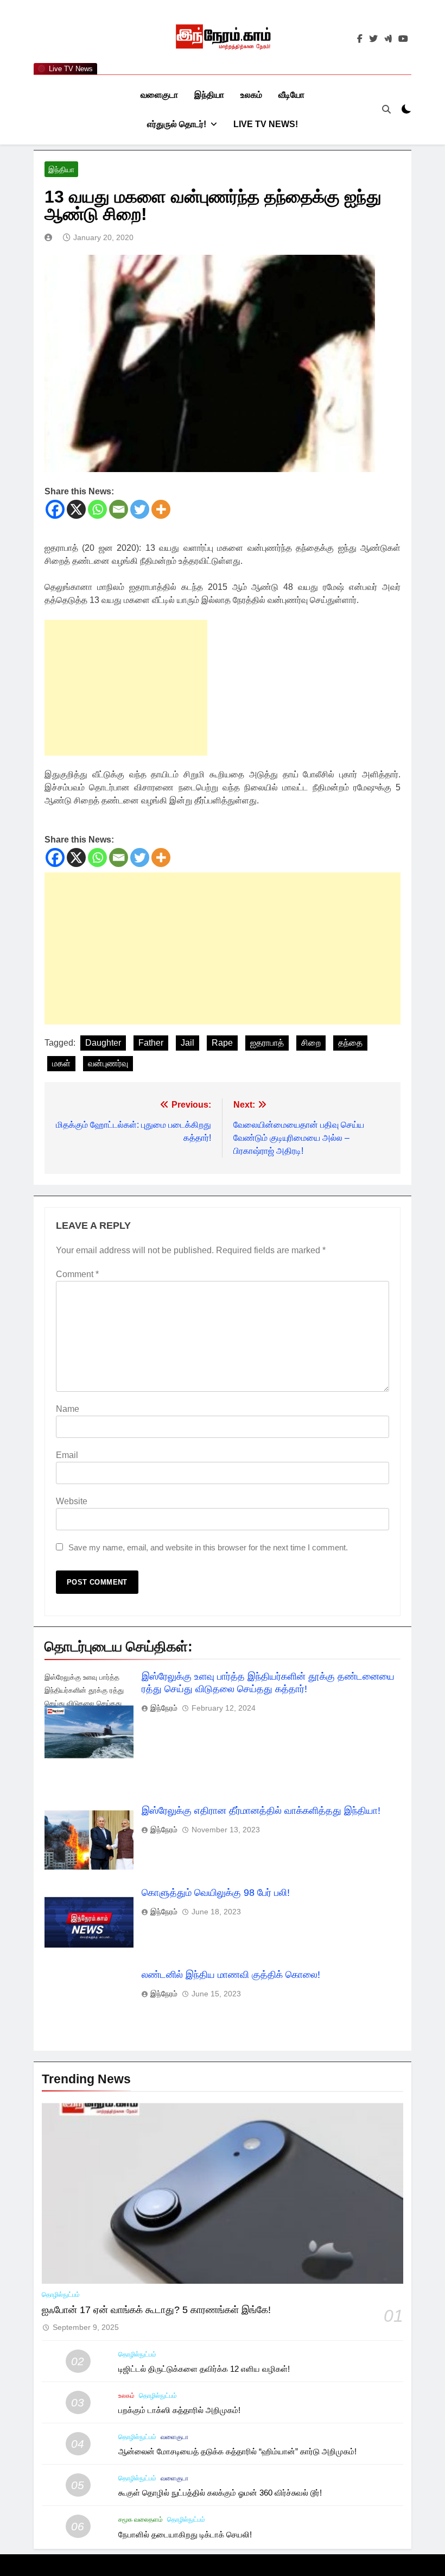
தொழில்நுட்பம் (61, 2295)
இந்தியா (209, 95)
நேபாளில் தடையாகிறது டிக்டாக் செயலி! (185, 2534)
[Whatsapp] (97, 509)
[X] (76, 509)
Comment (77, 1274)
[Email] (119, 509)
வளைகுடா (159, 95)
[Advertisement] (126, 688)
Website (72, 1501)
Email (67, 1455)
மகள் (61, 1063)
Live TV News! (266, 124)
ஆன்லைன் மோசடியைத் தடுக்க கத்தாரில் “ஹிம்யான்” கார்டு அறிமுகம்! (237, 2451)
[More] (161, 509)
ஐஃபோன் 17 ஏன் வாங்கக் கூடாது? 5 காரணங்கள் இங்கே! (156, 2310)
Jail (187, 1043)
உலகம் (251, 95)
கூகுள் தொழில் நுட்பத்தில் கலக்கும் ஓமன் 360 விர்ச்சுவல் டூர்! (220, 2493)
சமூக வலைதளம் (141, 2520)
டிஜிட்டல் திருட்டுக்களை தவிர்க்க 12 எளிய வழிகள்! (204, 2369)
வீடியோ (291, 95)
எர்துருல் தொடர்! (177, 124)
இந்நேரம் (164, 1708)
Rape (222, 1043)
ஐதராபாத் (267, 1043)
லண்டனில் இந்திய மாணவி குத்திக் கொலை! (231, 1975)
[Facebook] (55, 509)
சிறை (311, 1043)
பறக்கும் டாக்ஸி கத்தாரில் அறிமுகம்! (179, 2410)
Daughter (103, 1043)
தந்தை (350, 1043)
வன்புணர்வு (108, 1063)
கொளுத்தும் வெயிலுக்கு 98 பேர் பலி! (216, 1893)
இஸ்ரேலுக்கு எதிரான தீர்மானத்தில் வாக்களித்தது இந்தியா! (261, 1811)
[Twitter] (140, 509)
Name (68, 1409)
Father (151, 1043)
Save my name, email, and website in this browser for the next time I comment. (208, 1547)
